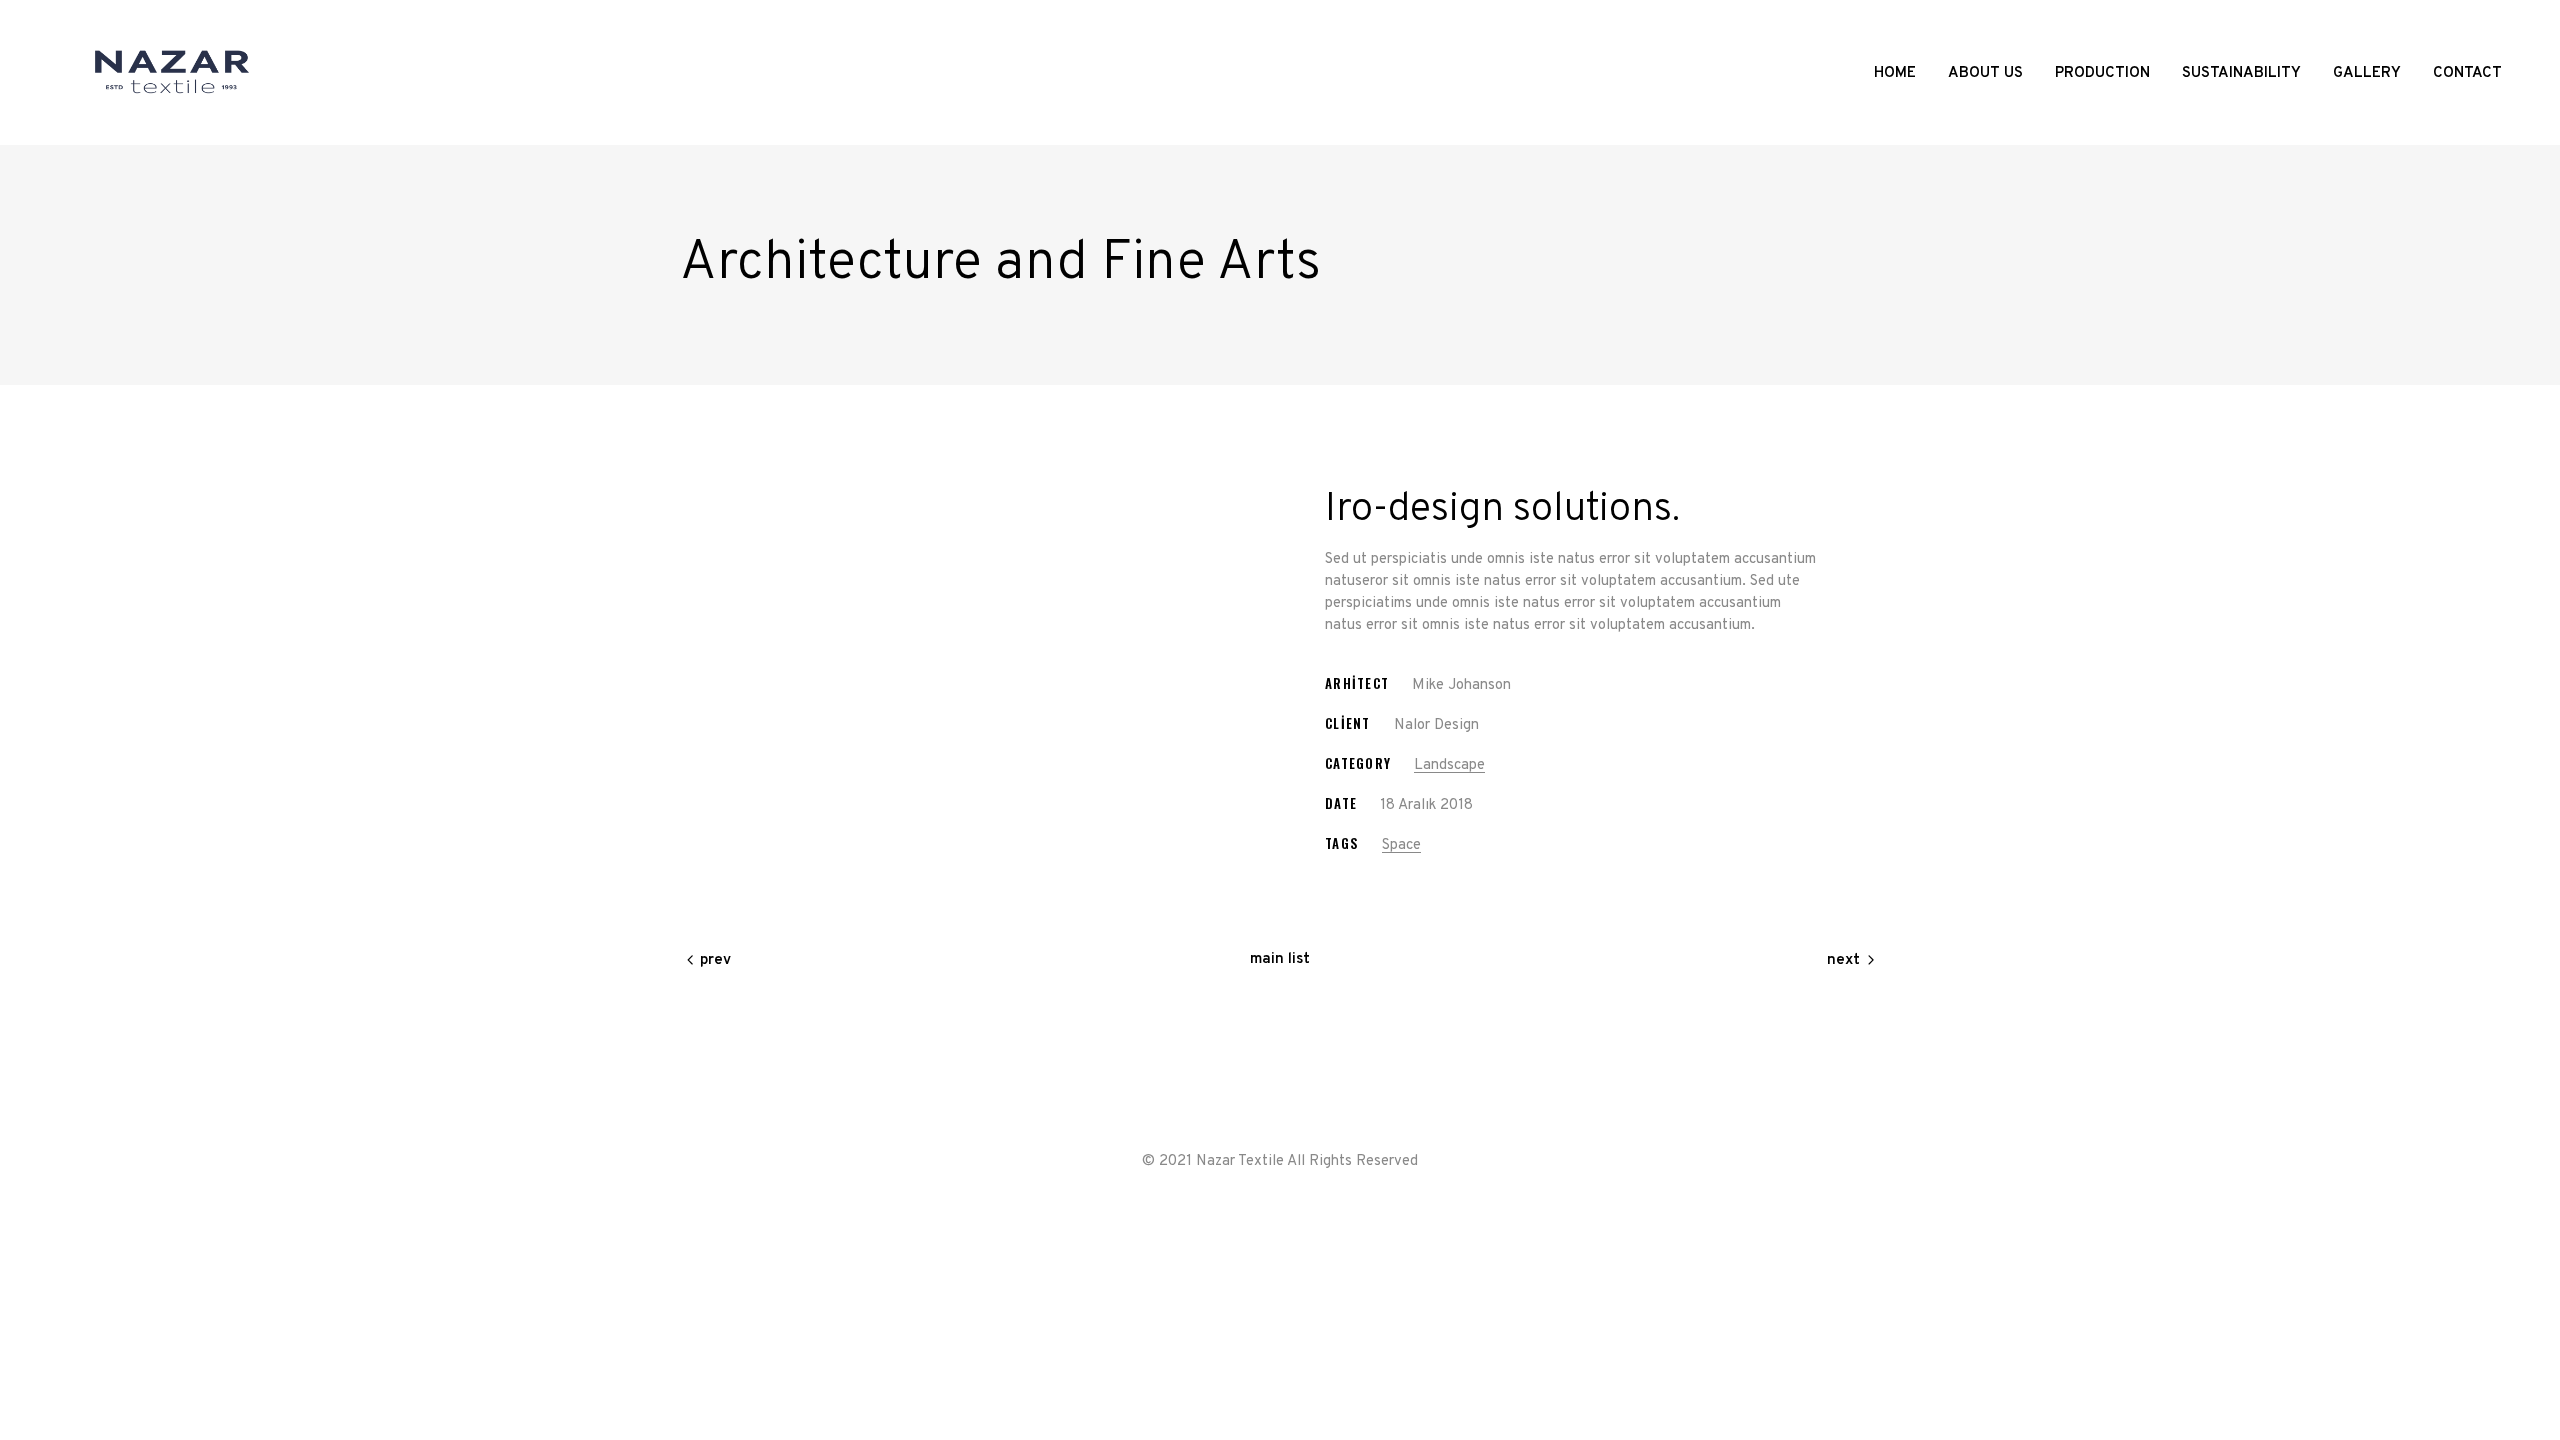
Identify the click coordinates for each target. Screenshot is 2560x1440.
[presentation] (704, 496)
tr (2477, 23)
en (2493, 23)
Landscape (1449, 765)
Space (1401, 845)
